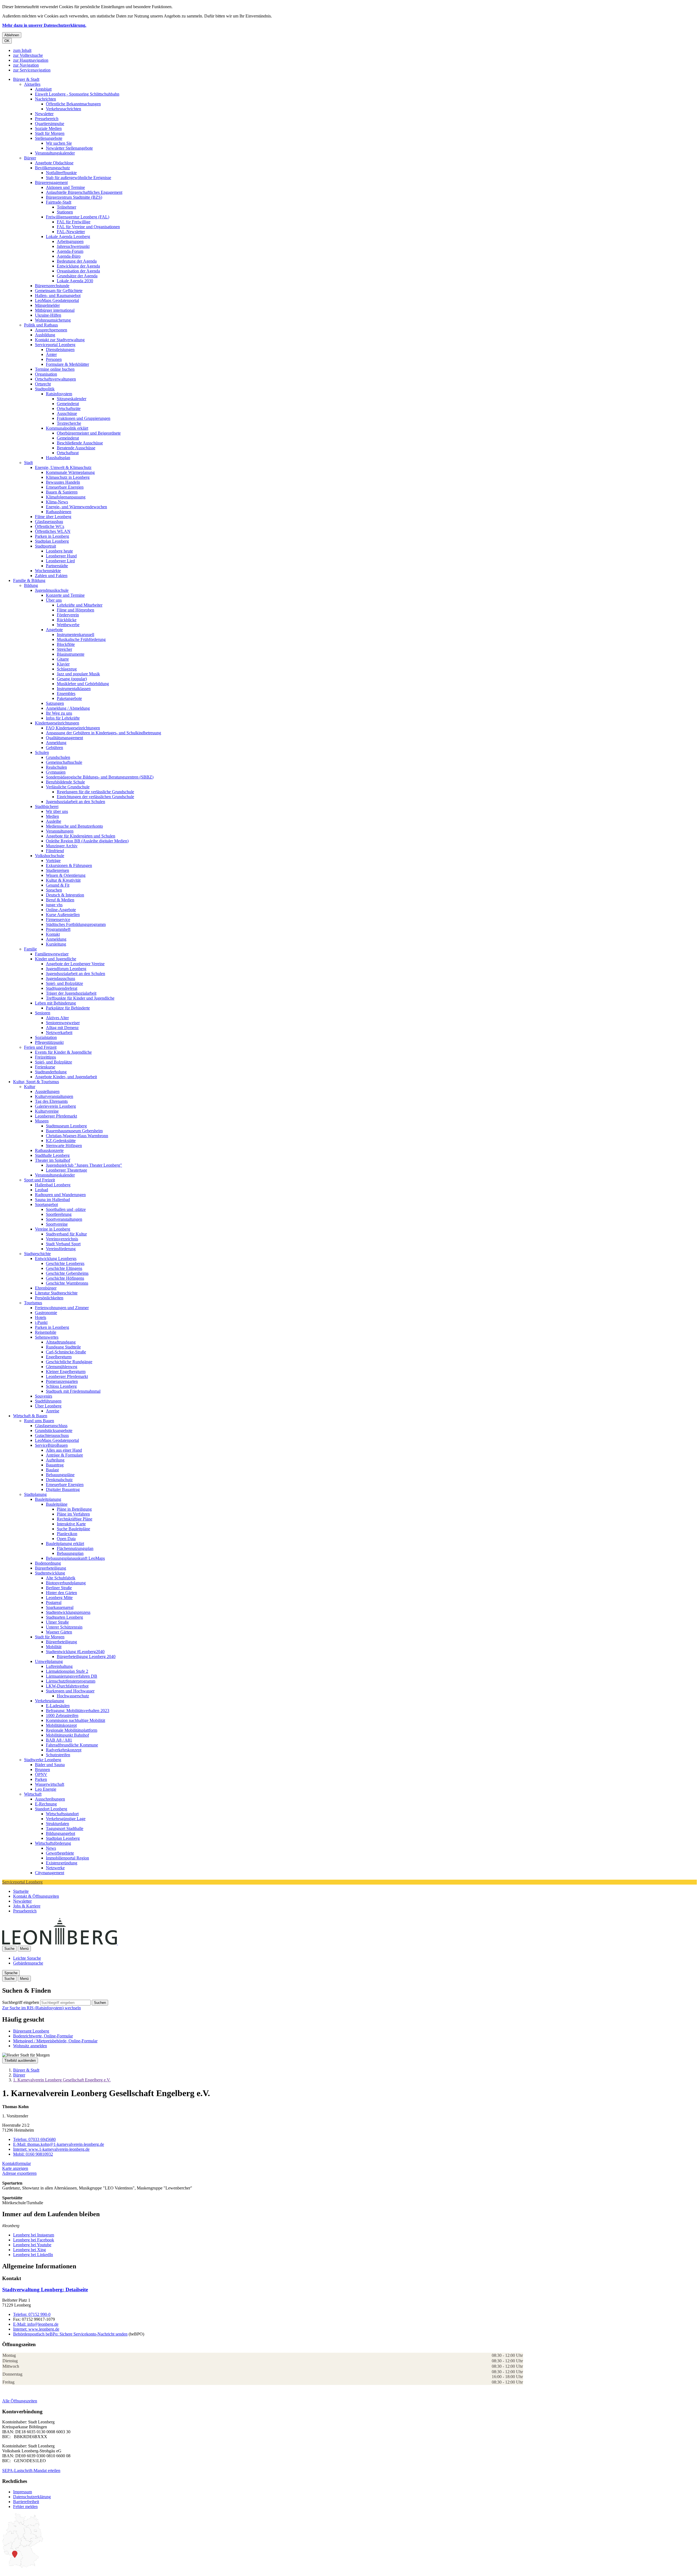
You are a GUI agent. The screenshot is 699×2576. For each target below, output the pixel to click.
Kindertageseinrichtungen (57, 723)
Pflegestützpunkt (49, 1042)
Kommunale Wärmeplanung (70, 472)
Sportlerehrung (59, 1214)
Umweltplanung (49, 1661)
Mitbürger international (55, 310)
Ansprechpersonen (51, 330)
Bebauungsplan (70, 1553)
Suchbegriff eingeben (21, 2002)
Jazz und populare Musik (78, 674)
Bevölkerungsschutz (52, 168)
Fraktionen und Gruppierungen (84, 418)
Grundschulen (58, 757)
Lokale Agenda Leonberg (68, 237)
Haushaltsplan (58, 458)
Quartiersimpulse (50, 124)
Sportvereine (57, 1224)
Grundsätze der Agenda (77, 276)
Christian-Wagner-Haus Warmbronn (77, 1136)
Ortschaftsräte (69, 408)
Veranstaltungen (60, 831)
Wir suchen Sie (59, 143)
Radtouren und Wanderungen (60, 1195)
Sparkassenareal (60, 1607)
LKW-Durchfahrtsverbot (67, 1686)
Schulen (42, 752)
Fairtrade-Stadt (59, 202)
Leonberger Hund (61, 556)
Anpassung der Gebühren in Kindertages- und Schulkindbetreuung (103, 733)
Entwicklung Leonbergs (56, 1259)
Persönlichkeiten (49, 1298)
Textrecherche (69, 423)
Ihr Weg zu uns (59, 713)
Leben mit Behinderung (55, 1003)
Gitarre (63, 659)
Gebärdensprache (28, 1963)
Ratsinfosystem (59, 394)
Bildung (31, 585)
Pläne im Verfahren (73, 1514)
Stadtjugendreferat (62, 988)
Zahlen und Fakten (51, 576)
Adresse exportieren (19, 2173)
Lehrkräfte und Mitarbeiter (80, 605)
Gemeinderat (68, 404)
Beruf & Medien (60, 900)
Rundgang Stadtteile (63, 1347)
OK (7, 41)
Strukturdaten (57, 1824)
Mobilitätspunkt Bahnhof (67, 1735)
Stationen (65, 212)
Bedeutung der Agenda (77, 261)
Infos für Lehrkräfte (63, 718)
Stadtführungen (48, 1401)
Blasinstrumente (71, 654)
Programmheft (58, 929)
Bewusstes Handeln (63, 482)
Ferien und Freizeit (40, 1047)
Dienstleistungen (60, 350)
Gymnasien (56, 772)
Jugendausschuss (60, 978)
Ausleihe (54, 821)
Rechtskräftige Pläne (75, 1519)
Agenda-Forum (70, 251)
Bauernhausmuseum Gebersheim (74, 1131)
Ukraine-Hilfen (48, 315)
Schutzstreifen (58, 1755)
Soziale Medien (48, 128)
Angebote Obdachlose (54, 163)
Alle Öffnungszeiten (20, 2401)
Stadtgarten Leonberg (64, 1617)
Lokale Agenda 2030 (75, 281)
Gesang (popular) (72, 679)
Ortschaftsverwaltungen (55, 379)
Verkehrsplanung (50, 1701)
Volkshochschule (50, 856)
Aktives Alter (57, 1018)
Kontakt (53, 934)
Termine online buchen (55, 369)
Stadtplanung (35, 1494)
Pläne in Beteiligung (74, 1509)
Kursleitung (56, 944)
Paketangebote (69, 698)
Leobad (42, 1190)
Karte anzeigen (15, 2168)
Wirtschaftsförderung (53, 1843)
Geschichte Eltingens (64, 1268)
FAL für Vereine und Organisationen (88, 227)
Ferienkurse (45, 1067)
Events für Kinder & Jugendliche (63, 1052)
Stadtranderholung (51, 1072)
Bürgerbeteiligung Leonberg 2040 (86, 1657)
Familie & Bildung (29, 580)
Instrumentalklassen (74, 689)
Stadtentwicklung (50, 1573)
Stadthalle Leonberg (52, 1155)
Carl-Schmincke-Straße (66, 1352)
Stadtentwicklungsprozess (68, 1612)
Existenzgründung (62, 1863)
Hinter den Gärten (61, 1593)
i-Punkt (41, 1322)
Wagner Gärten (59, 1632)
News (51, 1848)
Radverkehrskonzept (64, 1750)
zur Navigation (26, 65)
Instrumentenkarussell (75, 635)
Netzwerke (55, 1868)
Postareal (54, 1602)
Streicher (64, 649)
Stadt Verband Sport (63, 1244)
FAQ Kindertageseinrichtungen (73, 728)
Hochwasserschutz (73, 1696)
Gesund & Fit (58, 885)
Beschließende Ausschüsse (80, 443)
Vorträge (53, 861)
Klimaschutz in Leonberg (68, 477)
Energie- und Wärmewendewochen (76, 507)
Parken (41, 1779)
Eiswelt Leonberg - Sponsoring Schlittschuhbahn (77, 94)
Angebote (54, 630)
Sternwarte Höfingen (64, 1146)
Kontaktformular (17, 2163)
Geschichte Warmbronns (67, 1283)
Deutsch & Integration (65, 895)
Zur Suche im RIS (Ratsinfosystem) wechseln (42, 2008)
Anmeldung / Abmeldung (68, 708)
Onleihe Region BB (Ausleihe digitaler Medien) (87, 841)
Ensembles (66, 693)
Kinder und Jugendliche (56, 959)
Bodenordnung (48, 1563)
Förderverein (68, 615)
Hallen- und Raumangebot (58, 295)
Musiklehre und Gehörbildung (83, 684)
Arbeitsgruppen (70, 241)
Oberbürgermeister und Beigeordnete (89, 433)
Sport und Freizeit (39, 1180)
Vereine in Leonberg (53, 1229)
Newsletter (44, 114)
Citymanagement (50, 1873)
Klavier (63, 664)
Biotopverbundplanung (66, 1583)
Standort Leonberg (51, 1809)
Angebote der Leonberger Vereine (75, 964)
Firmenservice (58, 919)
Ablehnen (12, 35)
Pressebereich (47, 119)
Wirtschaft (33, 1794)
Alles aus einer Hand (64, 1450)
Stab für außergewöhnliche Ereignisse (79, 178)
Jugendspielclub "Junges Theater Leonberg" (84, 1165)
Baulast (52, 1470)
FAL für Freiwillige (74, 222)
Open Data (66, 1539)
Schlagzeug (67, 669)
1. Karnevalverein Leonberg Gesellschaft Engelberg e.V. (62, 2080)
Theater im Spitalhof (53, 1160)
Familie (30, 949)
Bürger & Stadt (26, 79)
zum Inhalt (22, 50)
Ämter (51, 354)
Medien (52, 816)
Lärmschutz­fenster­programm (71, 1681)
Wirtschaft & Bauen (30, 1416)
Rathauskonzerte (49, 1150)
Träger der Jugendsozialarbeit (71, 993)
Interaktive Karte (71, 1524)
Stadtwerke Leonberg (43, 1760)
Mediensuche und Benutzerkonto (74, 826)
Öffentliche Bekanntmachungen (73, 104)
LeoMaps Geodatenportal (57, 300)
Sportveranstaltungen (64, 1219)
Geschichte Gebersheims (67, 1273)
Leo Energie (46, 1789)
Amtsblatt (43, 89)
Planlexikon (67, 1534)
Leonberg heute (59, 551)
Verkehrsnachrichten (63, 109)
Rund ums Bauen (39, 1421)
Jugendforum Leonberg (66, 969)
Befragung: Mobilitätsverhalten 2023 (78, 1711)
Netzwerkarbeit (59, 1033)
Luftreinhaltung (59, 1666)
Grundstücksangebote (54, 1430)
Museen (42, 1121)
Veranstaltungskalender (55, 153)
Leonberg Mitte (59, 1598)
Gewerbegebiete (60, 1853)
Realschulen (56, 767)
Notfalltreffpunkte (61, 173)
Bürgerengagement (51, 182)
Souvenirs (44, 1396)
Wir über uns (57, 811)
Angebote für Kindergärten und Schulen (81, 836)
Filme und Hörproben (75, 610)
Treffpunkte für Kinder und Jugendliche (80, 998)
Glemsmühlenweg (62, 1367)
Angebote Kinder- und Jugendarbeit (66, 1077)
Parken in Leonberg (52, 536)
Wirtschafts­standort (62, 1814)
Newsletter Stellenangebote (69, 148)
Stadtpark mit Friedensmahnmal (73, 1391)
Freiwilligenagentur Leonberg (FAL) (78, 217)
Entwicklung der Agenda (78, 266)
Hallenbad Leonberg (53, 1185)
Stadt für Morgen (50, 133)
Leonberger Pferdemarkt (56, 1116)
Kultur (30, 1087)
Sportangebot (46, 1204)
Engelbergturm (59, 1357)
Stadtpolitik (45, 389)
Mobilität (54, 1647)
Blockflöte (66, 644)
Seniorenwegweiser (63, 1023)
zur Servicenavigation (32, 70)
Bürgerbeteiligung (51, 1568)
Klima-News (57, 502)
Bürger (30, 158)
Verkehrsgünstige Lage (66, 1819)
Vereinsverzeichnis (62, 1239)
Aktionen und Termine (65, 187)
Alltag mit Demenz (62, 1028)
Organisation (46, 374)
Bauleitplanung (48, 1499)
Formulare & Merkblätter (67, 364)
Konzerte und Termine (65, 595)
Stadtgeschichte (37, 1254)
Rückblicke (67, 620)
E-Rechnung (46, 1804)
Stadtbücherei (47, 806)
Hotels (41, 1317)
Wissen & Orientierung (66, 875)
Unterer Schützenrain (64, 1627)
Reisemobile (46, 1332)
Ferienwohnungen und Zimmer (62, 1308)
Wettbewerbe (68, 625)
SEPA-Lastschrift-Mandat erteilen (31, 2470)
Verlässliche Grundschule (68, 787)
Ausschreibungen (50, 1799)
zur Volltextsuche (28, 55)
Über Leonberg (48, 1406)
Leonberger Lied (60, 561)
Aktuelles (32, 84)
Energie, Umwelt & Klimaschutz (63, 467)
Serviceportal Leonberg (55, 345)
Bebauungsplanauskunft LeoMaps (75, 1558)
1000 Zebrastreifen (62, 1715)
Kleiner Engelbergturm (66, 1372)
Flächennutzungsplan (75, 1548)
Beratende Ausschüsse (76, 448)
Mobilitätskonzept (61, 1725)
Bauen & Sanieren (62, 492)
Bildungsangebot (60, 1833)
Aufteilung (55, 1460)
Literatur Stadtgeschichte (56, 1293)
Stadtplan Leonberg (52, 541)
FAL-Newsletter (71, 232)
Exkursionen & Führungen (69, 865)
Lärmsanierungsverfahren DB (72, 1676)
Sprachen (54, 890)
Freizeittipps (45, 1057)
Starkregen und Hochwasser (70, 1691)
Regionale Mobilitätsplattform (72, 1730)
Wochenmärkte (48, 571)
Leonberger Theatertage (66, 1170)
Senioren (43, 1013)
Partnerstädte (57, 566)
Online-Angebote (61, 910)
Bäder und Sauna (50, 1765)
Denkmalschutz (59, 1480)
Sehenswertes (47, 1337)
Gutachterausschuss (52, 1435)
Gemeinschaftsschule (64, 762)
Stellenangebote (49, 138)
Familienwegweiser (52, 954)
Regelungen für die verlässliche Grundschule (95, 792)
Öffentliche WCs (50, 526)
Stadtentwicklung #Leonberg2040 (75, 1652)
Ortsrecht (43, 384)
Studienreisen (57, 870)
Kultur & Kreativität (63, 880)
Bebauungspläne (60, 1475)
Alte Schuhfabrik (61, 1578)
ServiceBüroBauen (51, 1445)
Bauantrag (55, 1465)
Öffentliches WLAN (53, 531)
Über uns (54, 600)
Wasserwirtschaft (50, 1784)
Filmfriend (55, 851)
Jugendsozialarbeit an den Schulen (75, 802)
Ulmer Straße (57, 1622)
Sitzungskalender (72, 399)
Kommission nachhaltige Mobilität (75, 1720)
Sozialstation (46, 1037)
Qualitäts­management (64, 738)
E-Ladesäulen (58, 1706)
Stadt (28, 463)
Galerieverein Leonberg (55, 1106)
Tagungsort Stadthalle (65, 1828)
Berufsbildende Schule (65, 782)
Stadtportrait (45, 546)
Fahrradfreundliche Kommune (72, 1745)
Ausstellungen (47, 1091)
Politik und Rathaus (41, 325)
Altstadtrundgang (61, 1342)
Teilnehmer (66, 207)
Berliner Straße (59, 1588)
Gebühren (54, 748)
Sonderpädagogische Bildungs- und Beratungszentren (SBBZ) (100, 777)
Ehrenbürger (46, 1288)
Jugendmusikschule (52, 590)
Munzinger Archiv (62, 846)
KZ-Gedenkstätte (61, 1141)
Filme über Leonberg (53, 517)
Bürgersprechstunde (52, 286)
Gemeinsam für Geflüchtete (59, 291)
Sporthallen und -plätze (66, 1209)
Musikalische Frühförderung (81, 639)
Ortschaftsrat (68, 453)
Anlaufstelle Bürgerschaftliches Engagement (84, 192)
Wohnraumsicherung (53, 320)
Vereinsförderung (61, 1249)
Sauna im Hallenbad (52, 1200)
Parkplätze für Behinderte (68, 1008)
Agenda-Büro (69, 256)
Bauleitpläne (57, 1504)
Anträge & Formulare (64, 1455)
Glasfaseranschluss (51, 1426)
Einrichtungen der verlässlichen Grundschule (95, 797)
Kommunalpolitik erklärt (67, 428)
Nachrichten (45, 99)
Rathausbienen (59, 512)
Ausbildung (45, 335)
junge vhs (54, 905)
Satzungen (55, 703)
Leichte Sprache (27, 1958)
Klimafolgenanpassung (66, 497)
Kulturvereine (47, 1111)
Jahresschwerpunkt (73, 246)
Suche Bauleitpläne (73, 1529)
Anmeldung (56, 743)
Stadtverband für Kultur (66, 1234)
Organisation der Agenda (78, 271)
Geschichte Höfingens (65, 1278)
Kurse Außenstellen (63, 915)
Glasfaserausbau (49, 522)
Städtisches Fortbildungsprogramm (76, 924)
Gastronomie (46, 1313)
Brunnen (42, 1770)
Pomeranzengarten (62, 1381)
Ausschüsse (67, 413)
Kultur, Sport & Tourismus (36, 1082)
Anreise (53, 1411)
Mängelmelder (47, 305)
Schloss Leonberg (61, 1386)
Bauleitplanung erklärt (65, 1543)
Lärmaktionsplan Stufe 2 (67, 1671)
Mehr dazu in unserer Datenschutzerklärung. (44, 25)
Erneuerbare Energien (65, 487)
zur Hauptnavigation (31, 60)
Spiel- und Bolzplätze (64, 983)
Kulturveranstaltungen (54, 1096)
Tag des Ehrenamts (51, 1101)
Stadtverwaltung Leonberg (45, 2290)
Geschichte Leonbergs (65, 1263)
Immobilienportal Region (67, 1858)
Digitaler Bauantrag (63, 1489)
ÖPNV (41, 1774)
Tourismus (33, 1303)
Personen (54, 359)
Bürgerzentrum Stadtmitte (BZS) (74, 197)
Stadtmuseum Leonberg (66, 1126)
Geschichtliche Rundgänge (69, 1362)
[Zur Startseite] (117, 1943)
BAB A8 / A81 (59, 1740)
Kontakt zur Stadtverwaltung (60, 340)
